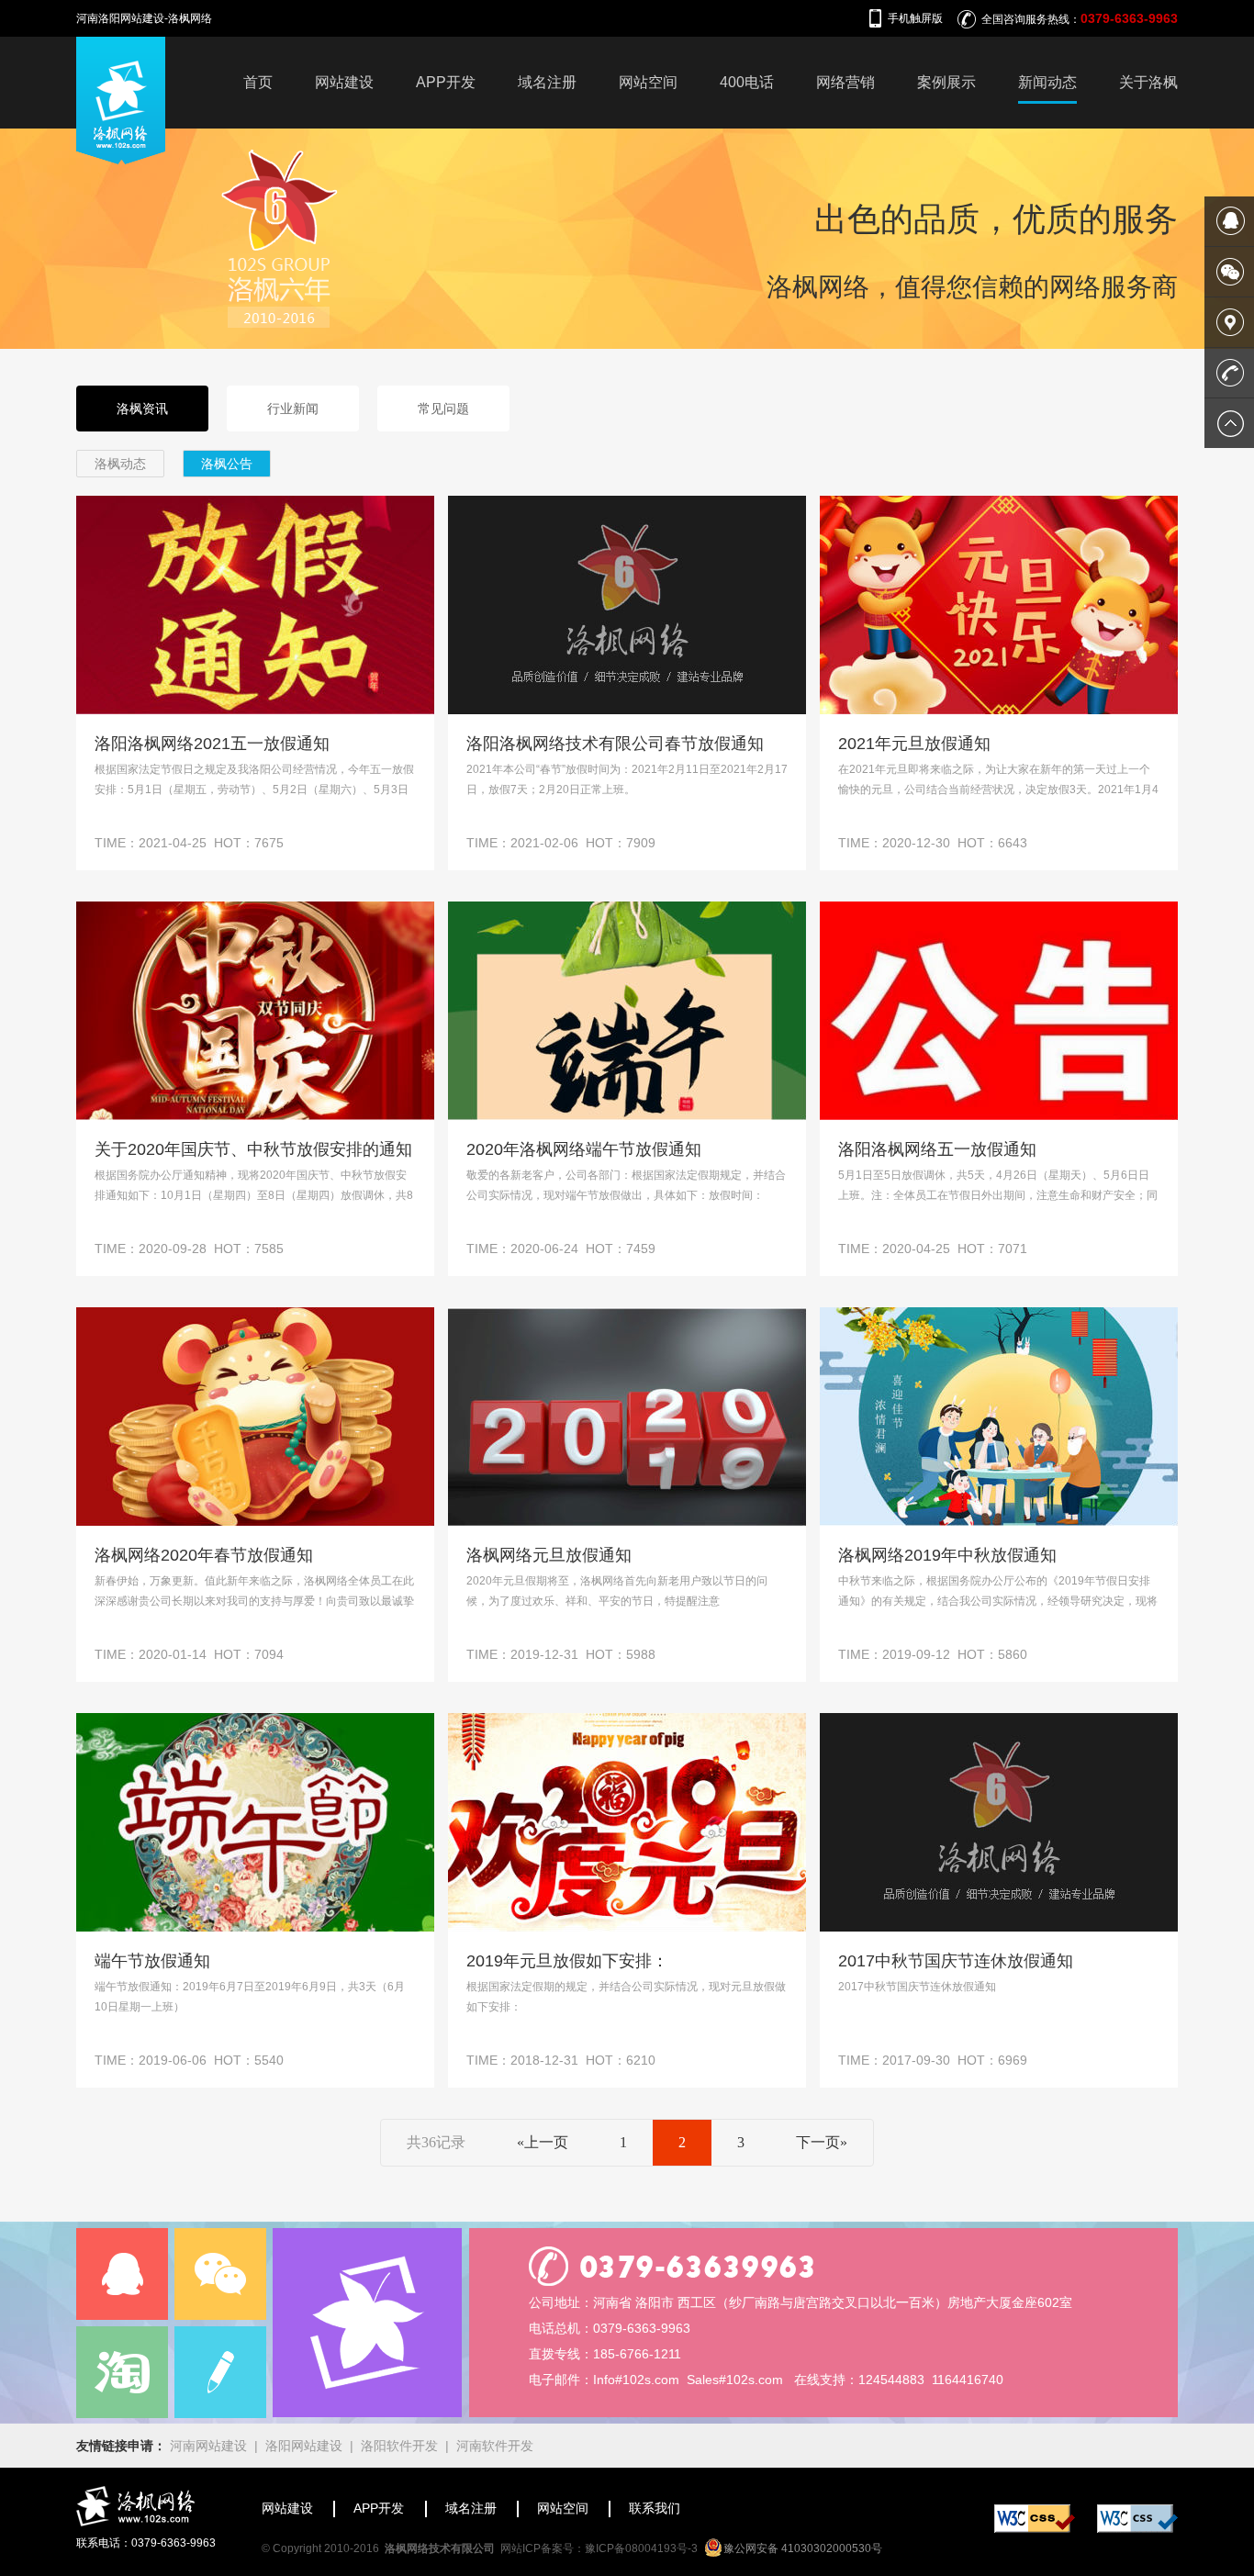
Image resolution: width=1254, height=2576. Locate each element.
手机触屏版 (915, 18)
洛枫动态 (120, 464)
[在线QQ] (122, 2274)
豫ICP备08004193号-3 (641, 2548)
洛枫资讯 (142, 409)
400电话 (747, 82)
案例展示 (946, 82)
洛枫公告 (227, 464)
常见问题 (443, 409)
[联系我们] (220, 2372)
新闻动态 (1047, 82)
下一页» (822, 2142)
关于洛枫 (1148, 82)
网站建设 (344, 82)
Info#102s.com (636, 2380)
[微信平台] (220, 2274)
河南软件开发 (495, 2446)
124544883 (891, 2380)
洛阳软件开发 (399, 2446)
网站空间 (648, 82)
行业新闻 (293, 409)
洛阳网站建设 (304, 2446)
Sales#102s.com (735, 2380)
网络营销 (845, 82)
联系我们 (655, 2508)
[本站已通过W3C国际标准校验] (1035, 2528)
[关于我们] (367, 2323)
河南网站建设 (208, 2446)
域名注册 (547, 82)
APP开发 (446, 82)
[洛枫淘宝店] (122, 2372)
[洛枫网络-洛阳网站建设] (121, 160)
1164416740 (968, 2380)
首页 (258, 82)
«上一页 (543, 2142)
